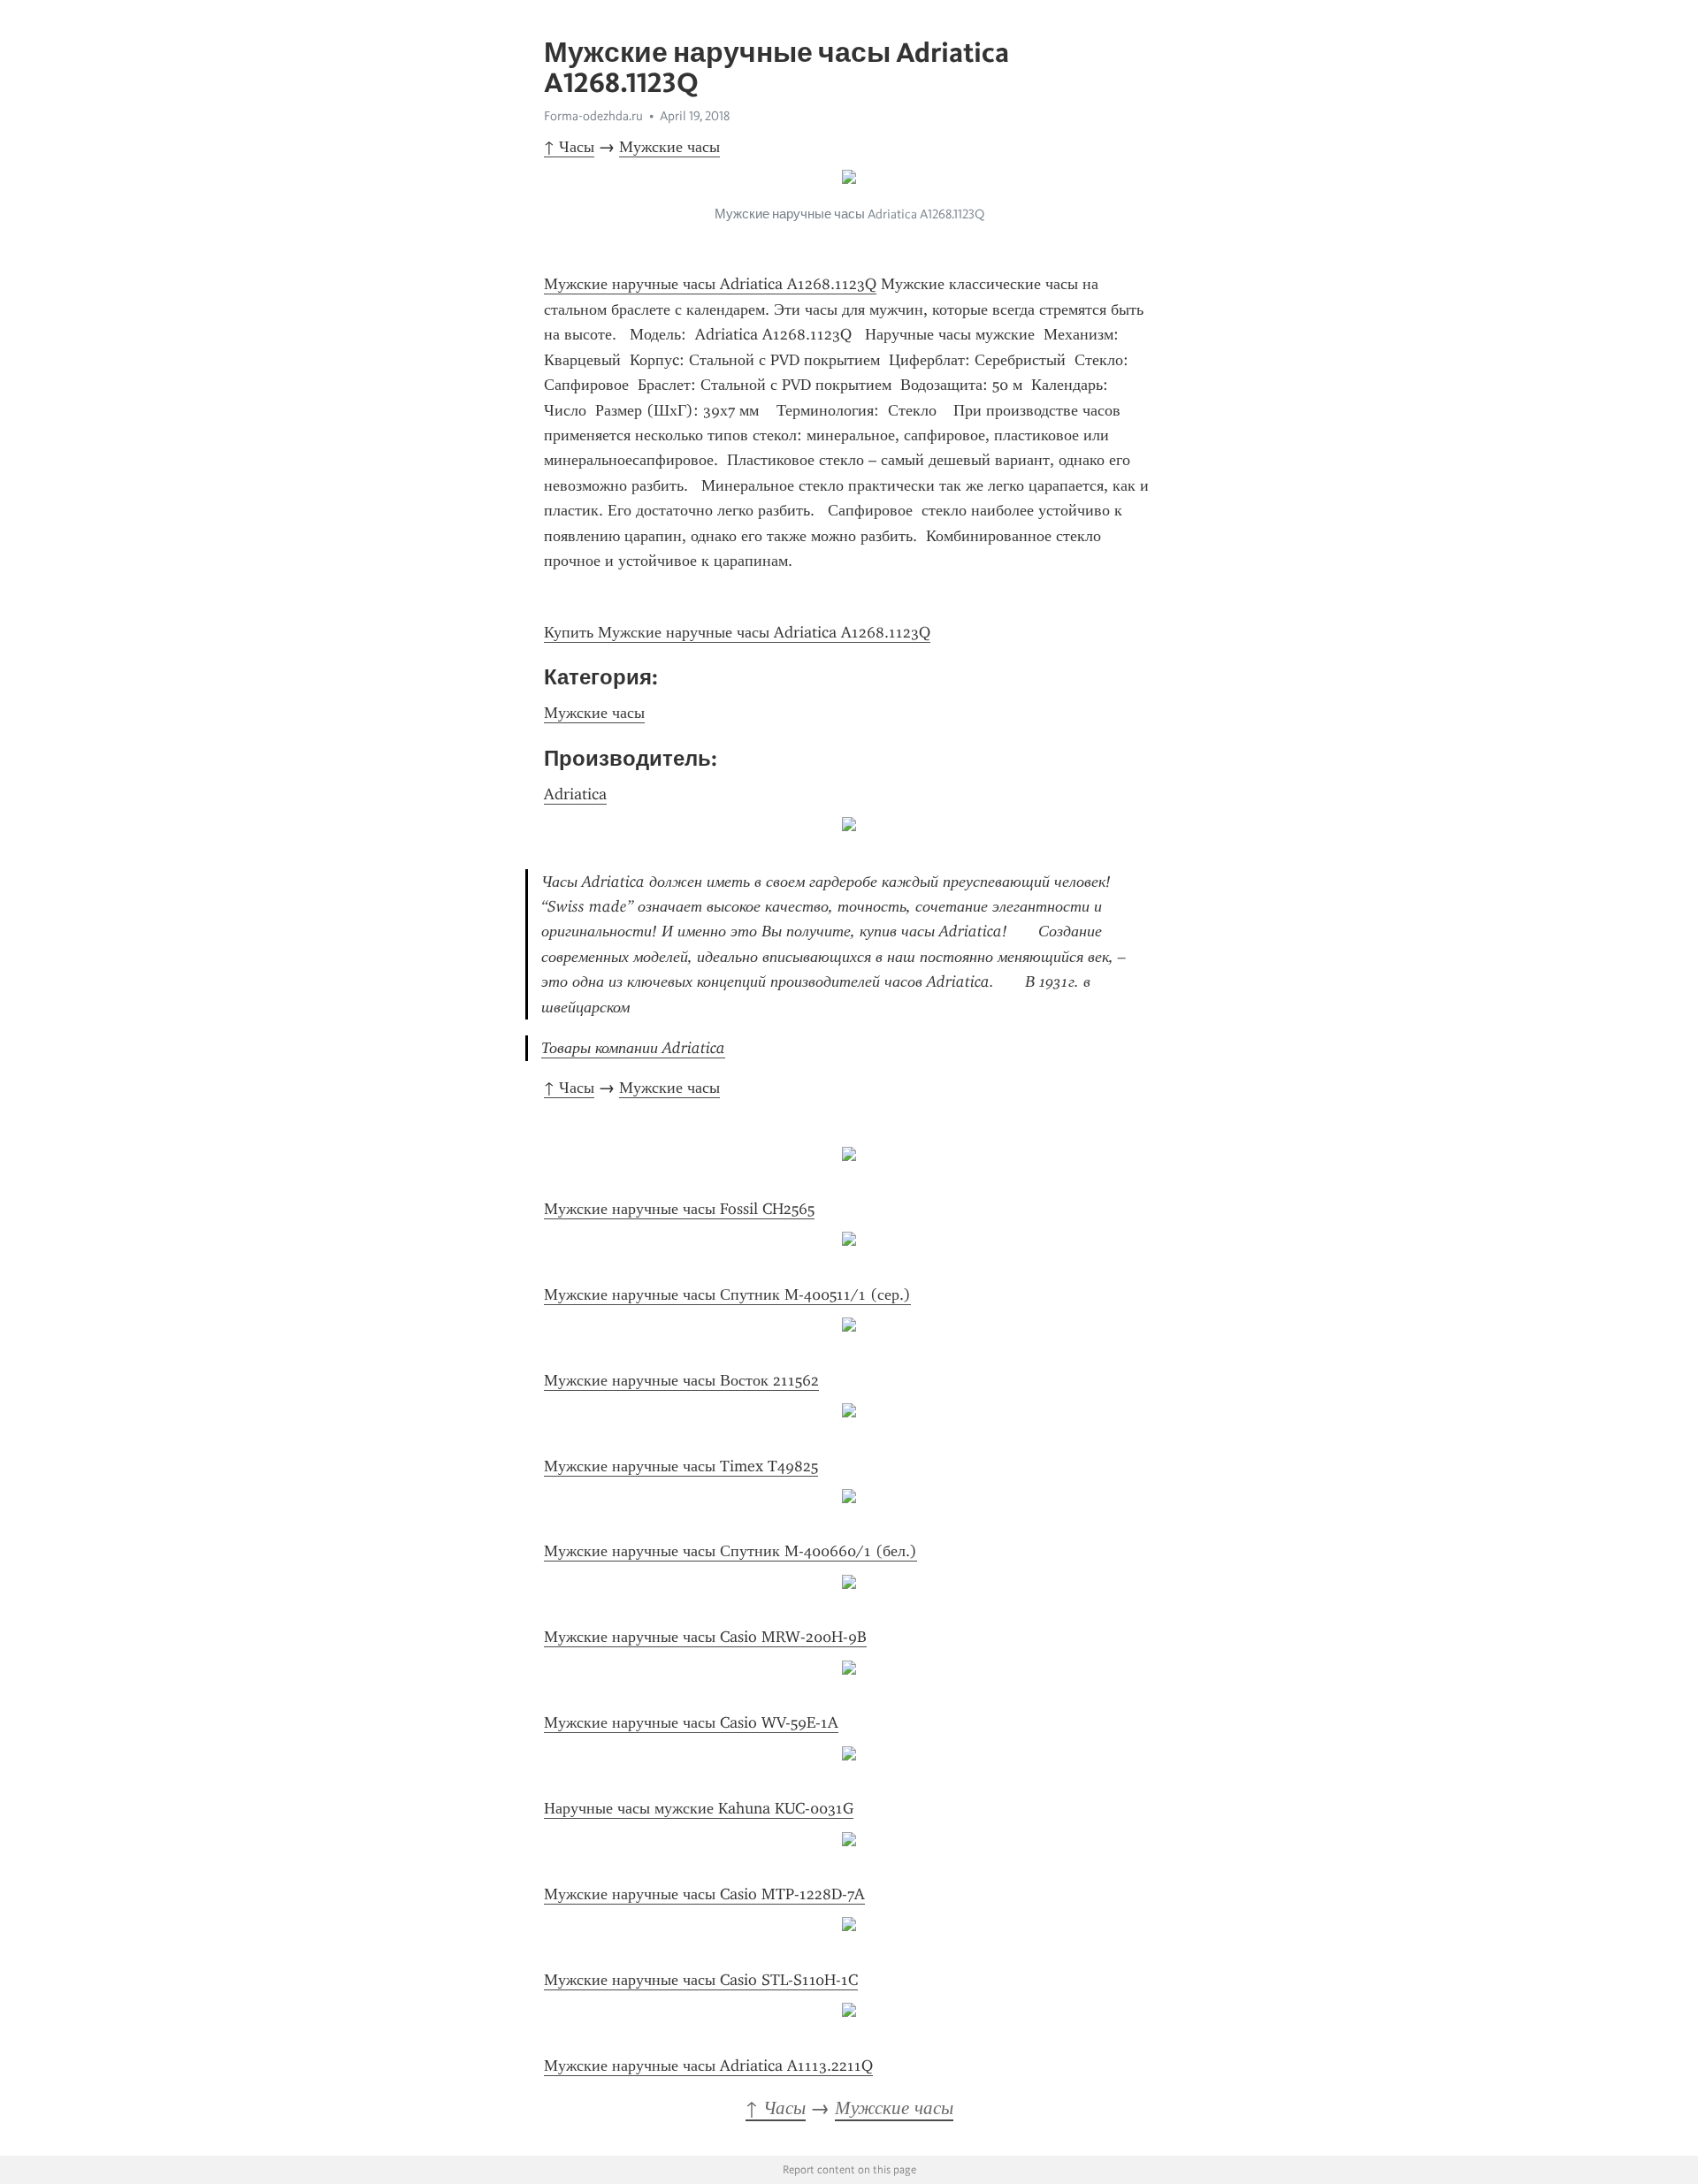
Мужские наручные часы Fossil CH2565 (679, 1209)
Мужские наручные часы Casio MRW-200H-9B (705, 1637)
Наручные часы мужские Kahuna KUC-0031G (699, 1808)
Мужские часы (669, 147)
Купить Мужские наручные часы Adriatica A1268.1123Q (737, 632)
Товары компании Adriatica (633, 1048)
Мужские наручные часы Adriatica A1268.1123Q (710, 284)
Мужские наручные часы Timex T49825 (681, 1466)
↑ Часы (569, 147)
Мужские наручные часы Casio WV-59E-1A (691, 1722)
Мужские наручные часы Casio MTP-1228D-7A (704, 1894)
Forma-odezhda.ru (593, 116)
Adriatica (575, 794)
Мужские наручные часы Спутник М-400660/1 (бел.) (730, 1551)
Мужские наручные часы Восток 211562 (681, 1380)
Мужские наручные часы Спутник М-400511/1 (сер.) (727, 1294)
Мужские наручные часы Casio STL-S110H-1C (701, 1980)
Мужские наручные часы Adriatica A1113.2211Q (708, 2066)
